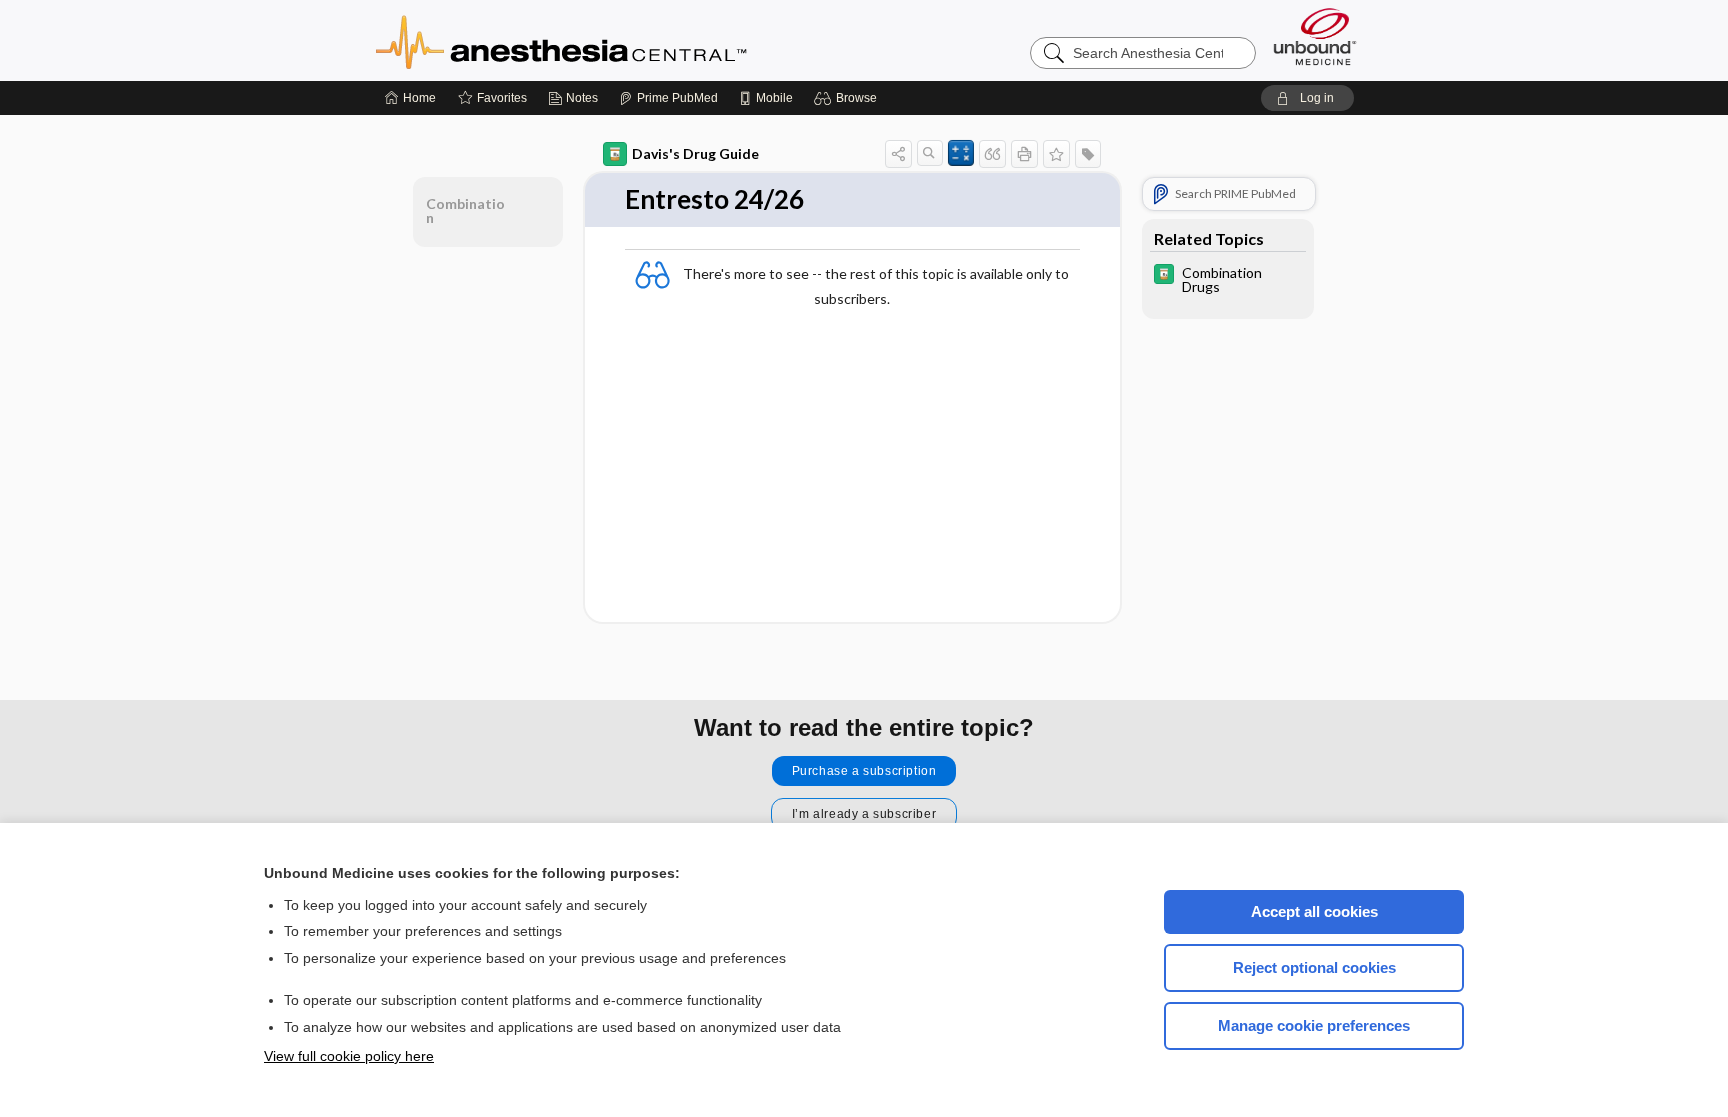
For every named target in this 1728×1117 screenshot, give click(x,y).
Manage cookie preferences (1314, 1025)
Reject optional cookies (1314, 967)
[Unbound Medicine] (1315, 36)
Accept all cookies (1314, 911)
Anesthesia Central (624, 40)
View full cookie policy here (349, 1056)
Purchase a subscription (864, 771)
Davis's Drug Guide (695, 153)
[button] (848, 98)
